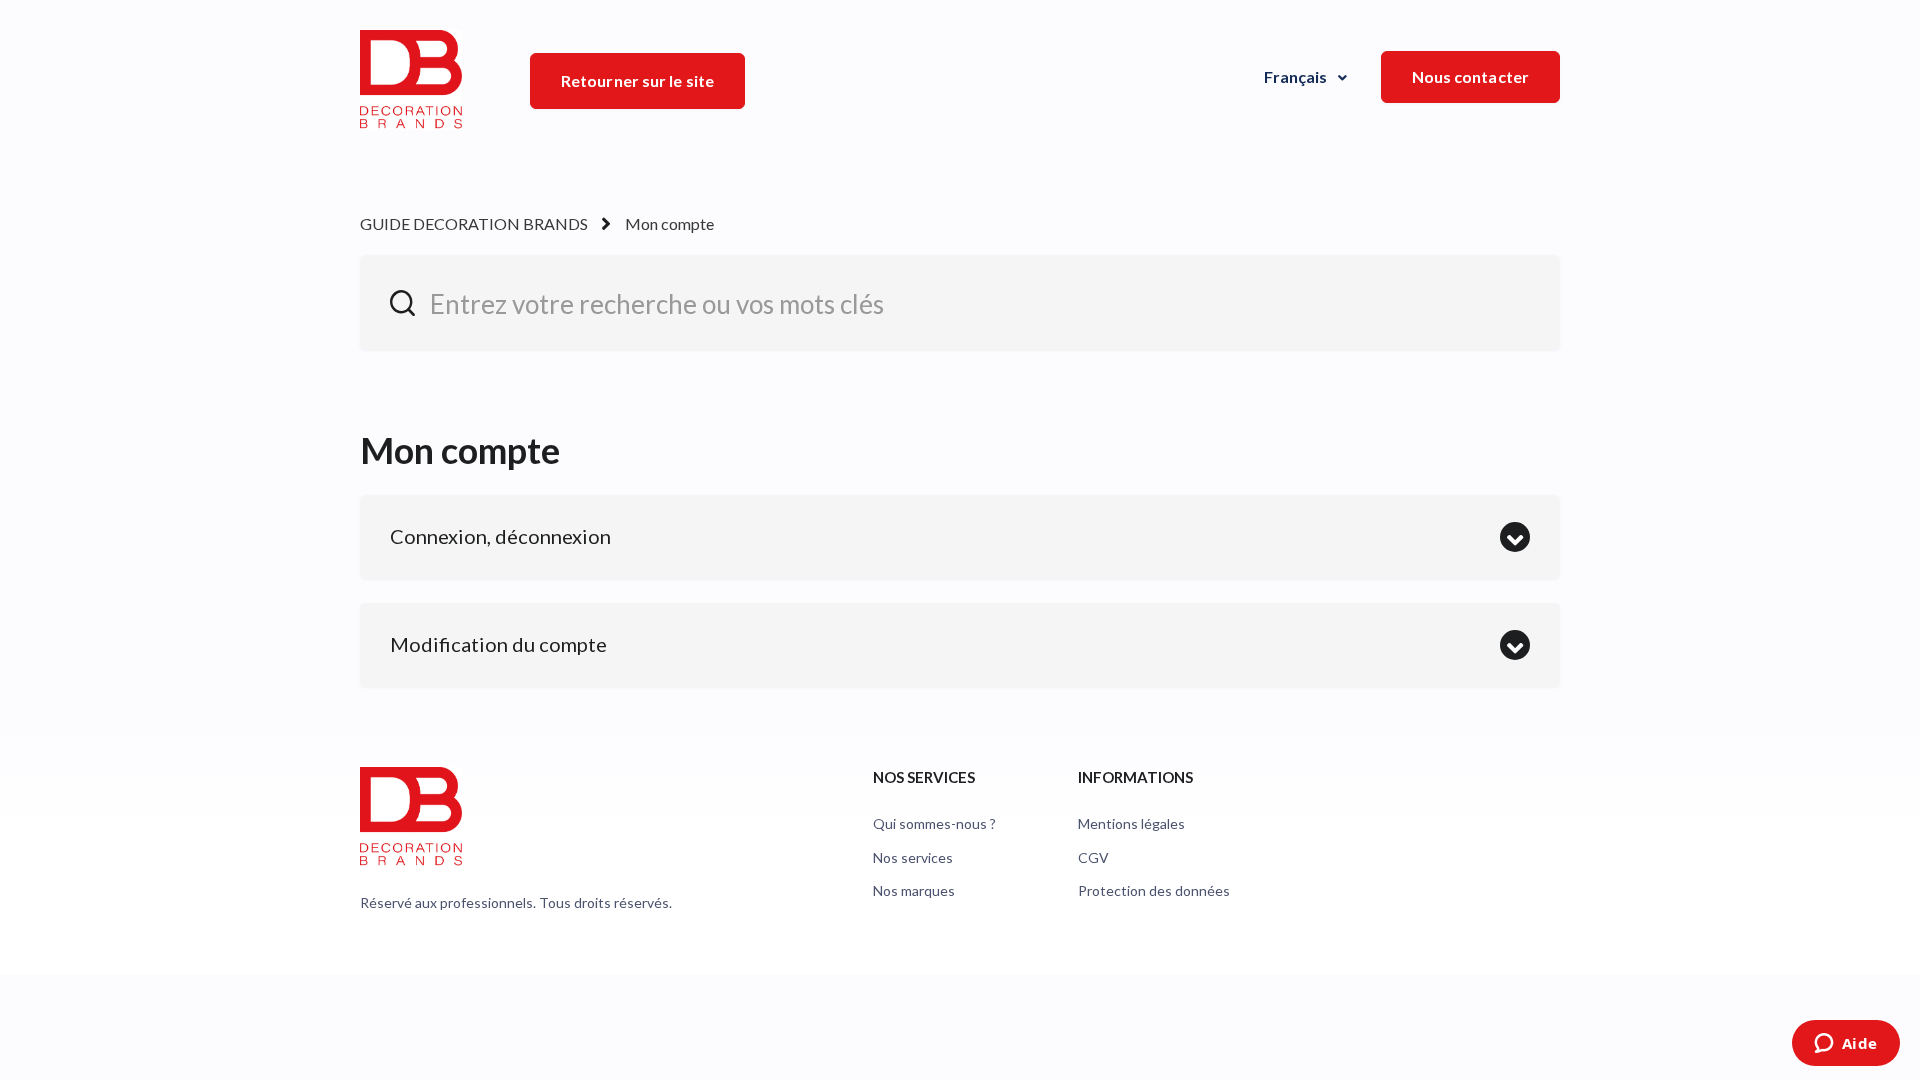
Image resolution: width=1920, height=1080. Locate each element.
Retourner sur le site (637, 80)
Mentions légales (1131, 823)
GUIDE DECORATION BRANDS (474, 223)
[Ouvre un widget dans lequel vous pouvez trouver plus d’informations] (1845, 1045)
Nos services (913, 857)
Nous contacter (1470, 76)
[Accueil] (411, 80)
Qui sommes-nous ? (934, 823)
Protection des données (1154, 890)
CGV (1093, 857)
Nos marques (914, 890)
